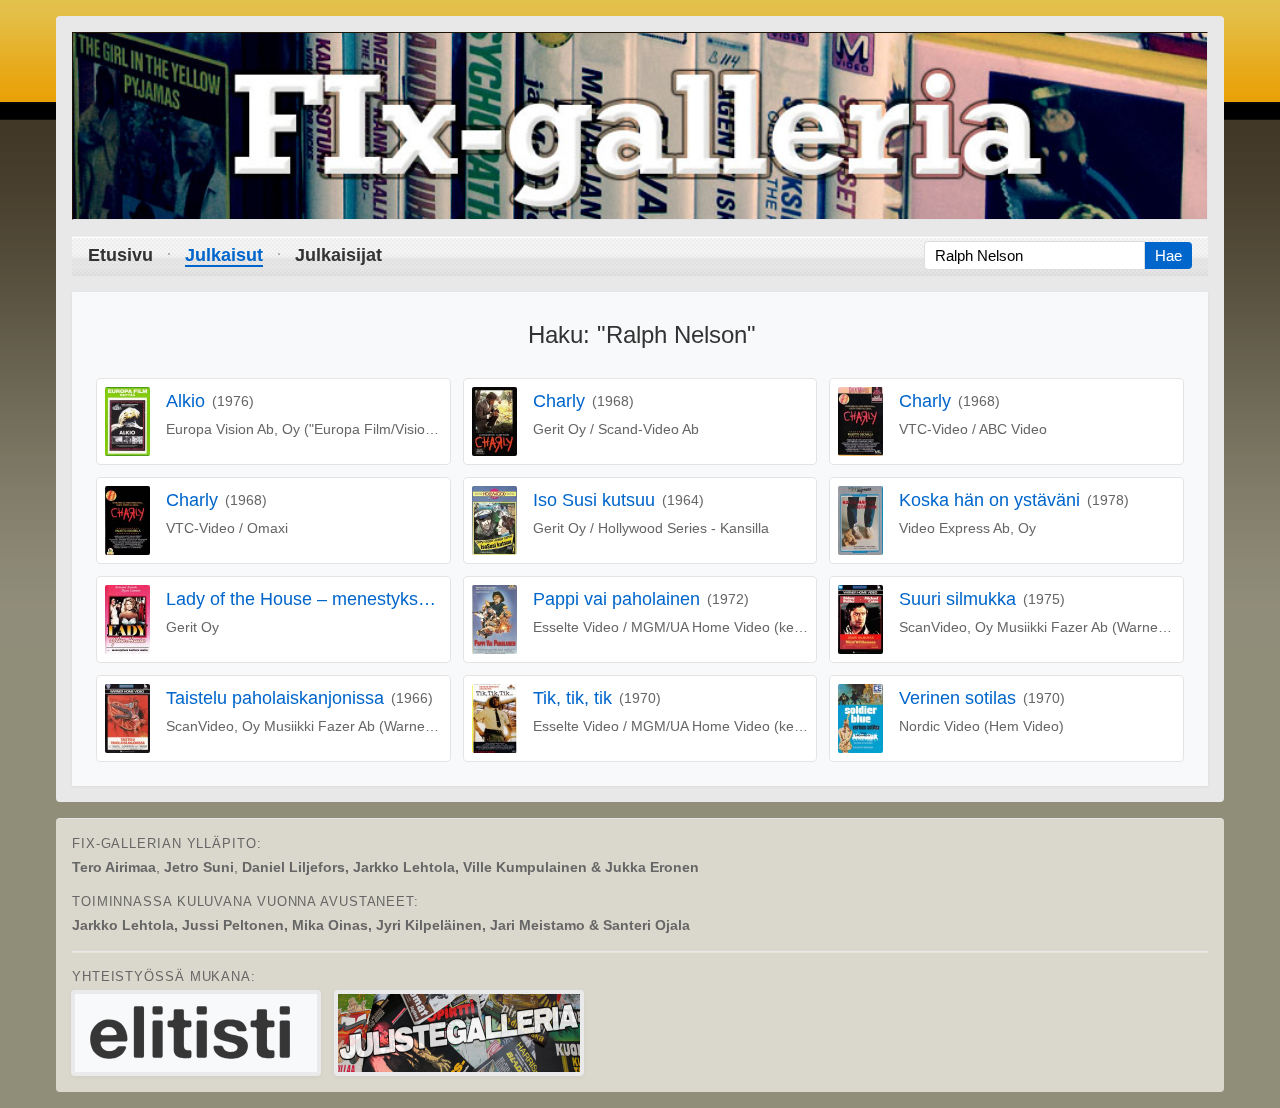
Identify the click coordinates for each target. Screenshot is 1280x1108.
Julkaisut (224, 255)
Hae (1168, 255)
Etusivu (120, 255)
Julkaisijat (338, 255)
